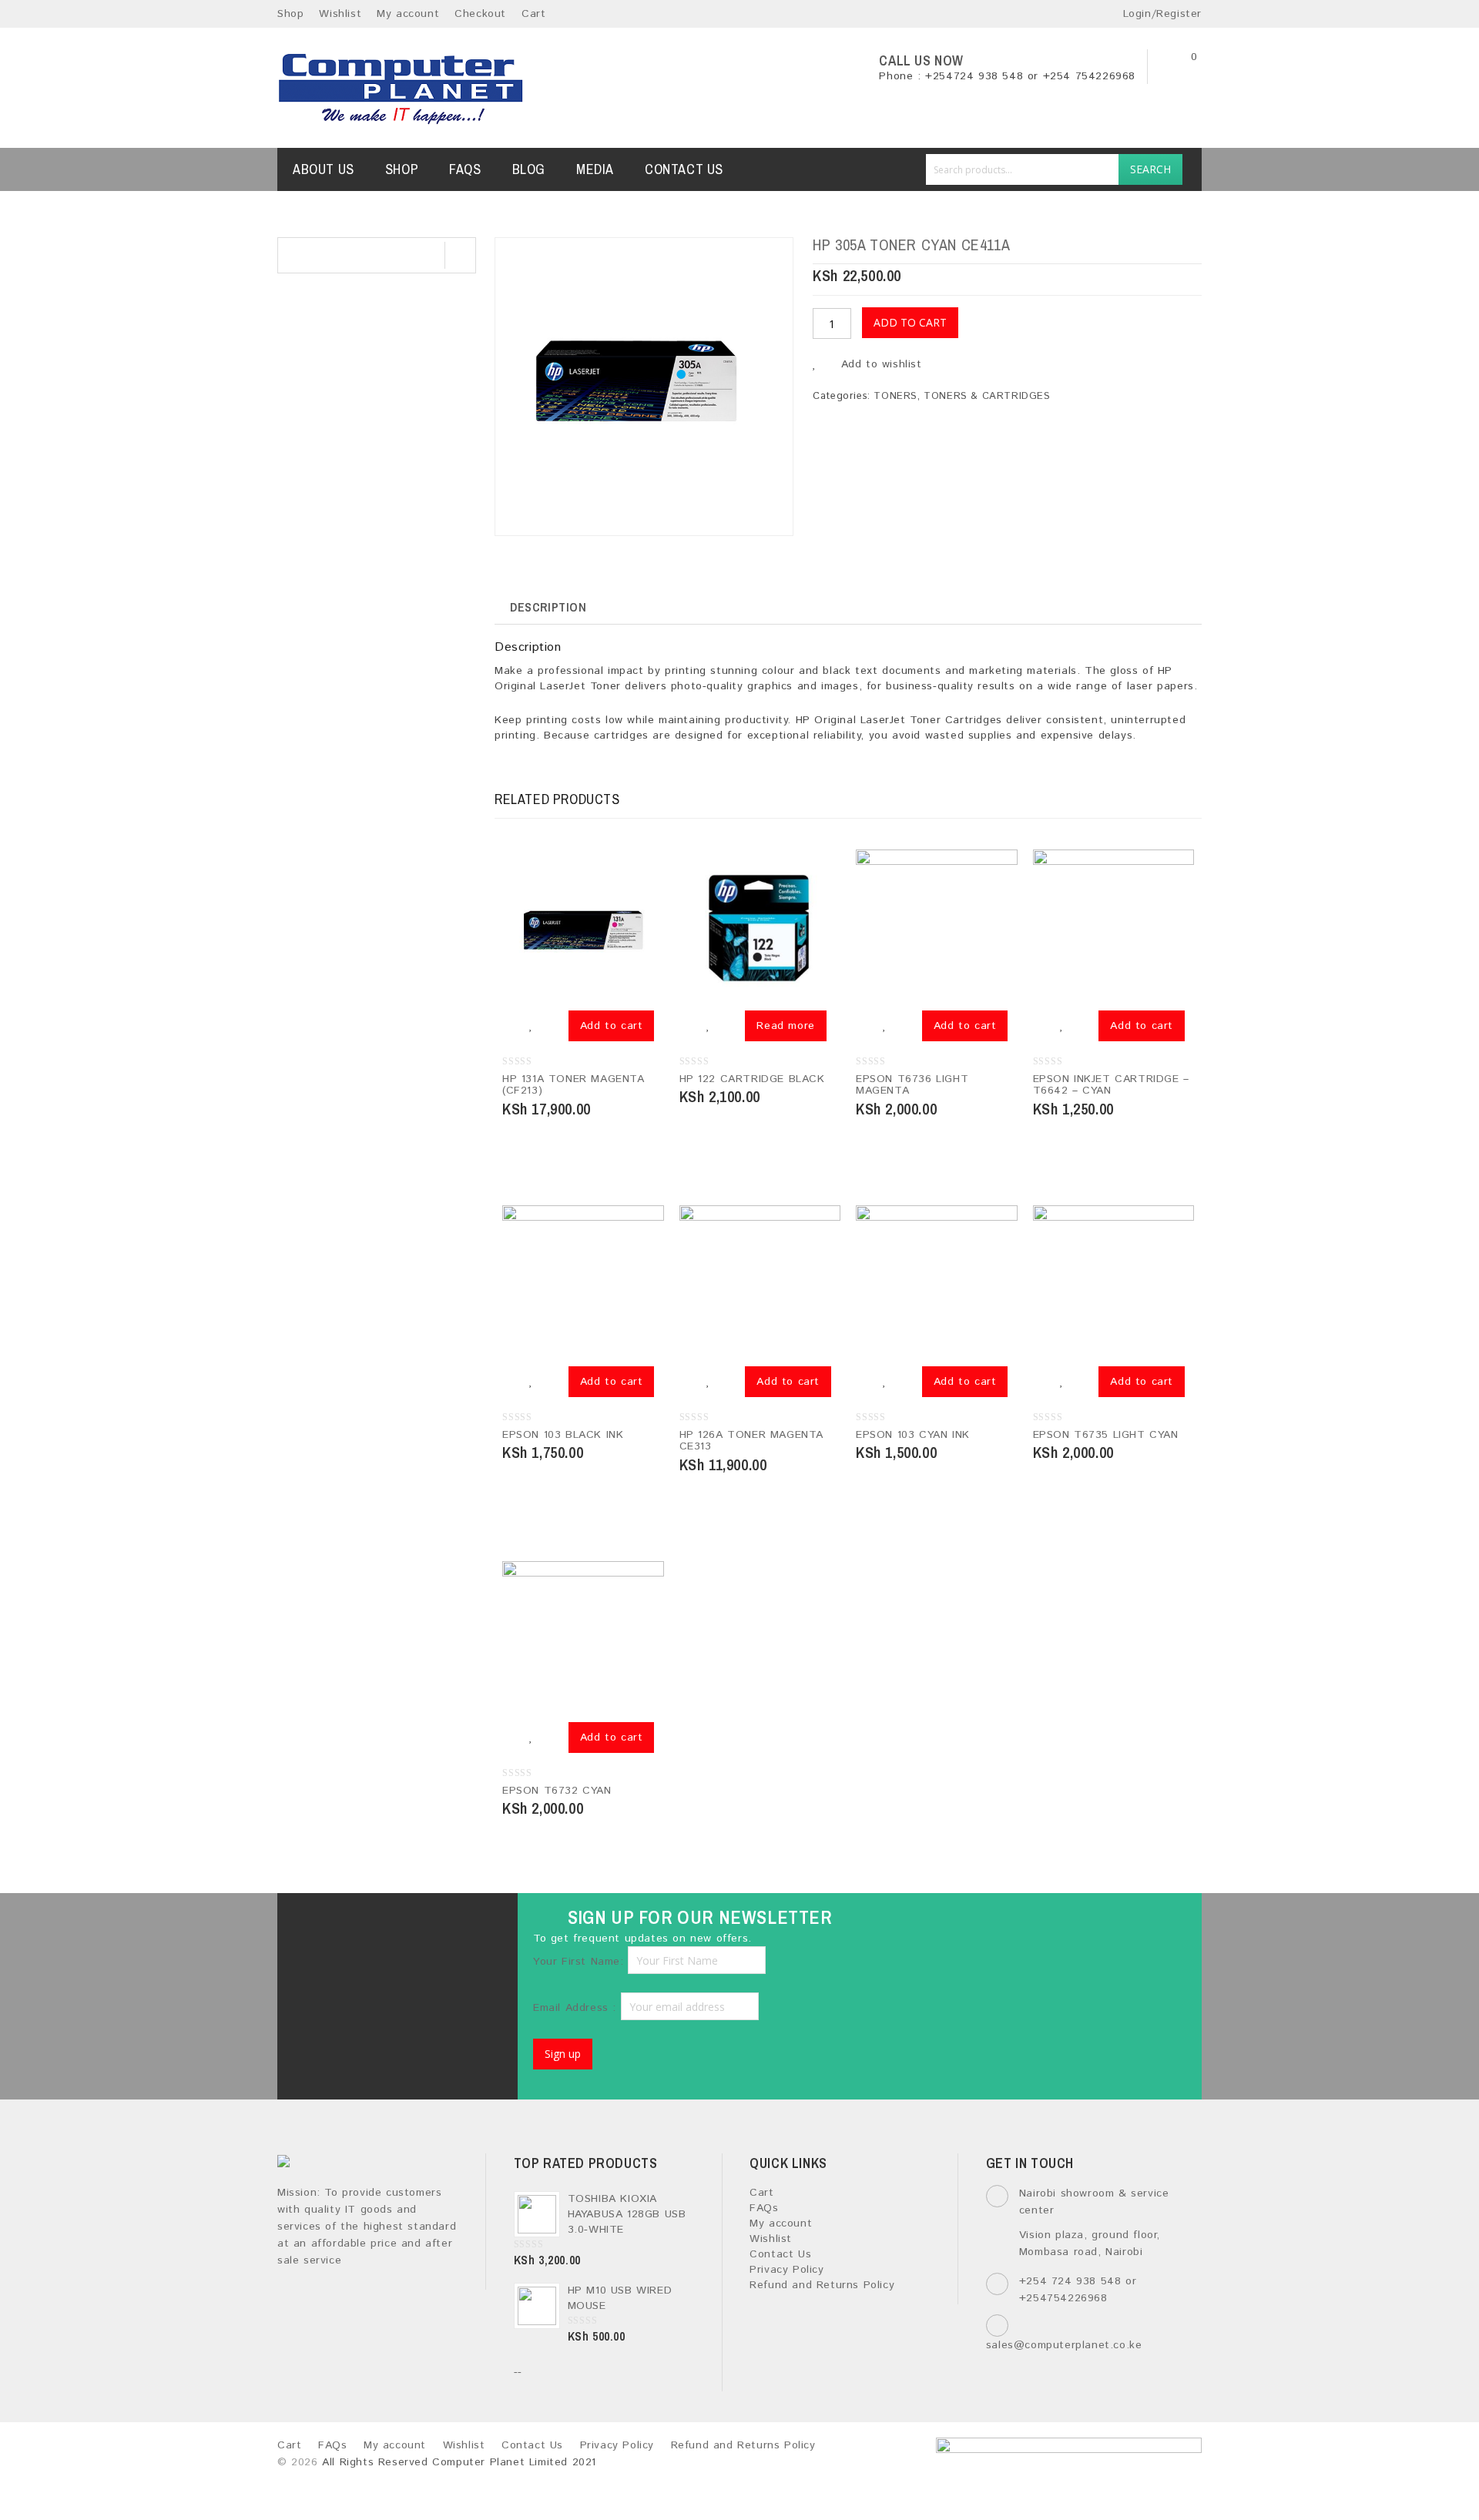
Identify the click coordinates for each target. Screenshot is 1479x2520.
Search (1150, 169)
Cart (533, 14)
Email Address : (577, 2008)
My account (408, 14)
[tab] (548, 607)
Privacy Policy (786, 2270)
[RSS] (450, 1926)
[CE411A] (643, 387)
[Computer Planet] (401, 88)
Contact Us (684, 169)
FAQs (465, 169)
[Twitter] (369, 1926)
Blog (529, 169)
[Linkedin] (410, 1926)
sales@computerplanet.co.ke (1064, 2345)
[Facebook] (329, 1926)
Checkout (480, 14)
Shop (290, 14)
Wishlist (340, 14)
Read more (785, 1026)
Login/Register (1160, 14)
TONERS (895, 396)
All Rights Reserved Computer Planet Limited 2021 (459, 2462)
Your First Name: (579, 1962)
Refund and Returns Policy (822, 2285)
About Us (324, 169)
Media (595, 169)
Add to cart (910, 322)
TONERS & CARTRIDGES (987, 396)
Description (548, 607)
